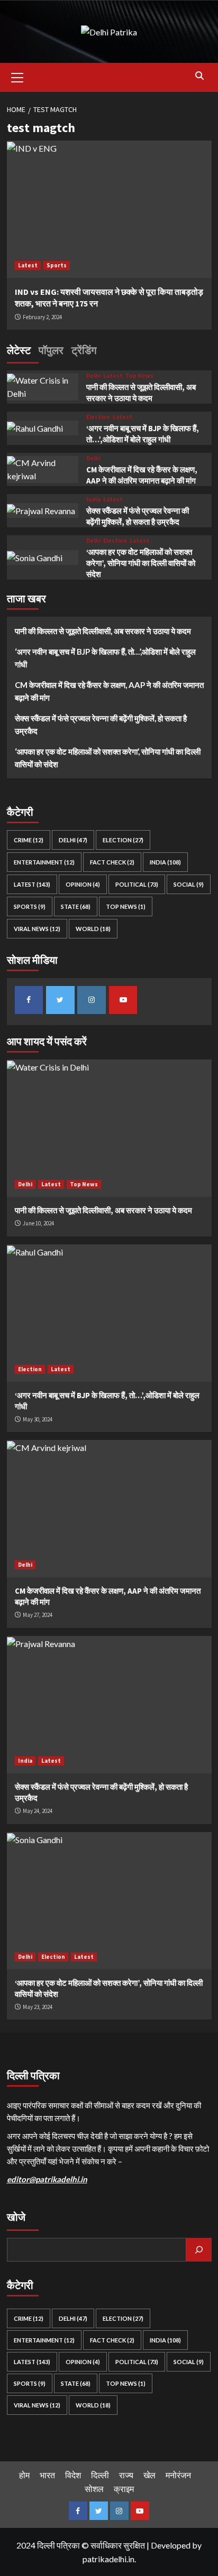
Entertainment (44, 862)
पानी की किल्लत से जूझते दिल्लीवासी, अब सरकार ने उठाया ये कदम (103, 631)
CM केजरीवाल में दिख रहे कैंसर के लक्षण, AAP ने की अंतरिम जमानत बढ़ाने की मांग (109, 691)
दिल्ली (100, 2475)
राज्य (126, 2475)
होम (24, 2475)
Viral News (37, 929)
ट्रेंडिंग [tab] (84, 350)
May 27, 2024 (38, 1615)
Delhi (93, 376)
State (76, 906)
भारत (47, 2475)
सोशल (94, 2489)
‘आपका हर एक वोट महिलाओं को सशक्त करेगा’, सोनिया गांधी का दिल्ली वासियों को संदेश (141, 563)
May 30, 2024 (38, 1419)
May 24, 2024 (38, 1811)
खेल (149, 2475)
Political (137, 884)
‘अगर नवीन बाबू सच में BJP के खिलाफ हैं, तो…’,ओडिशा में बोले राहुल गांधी (105, 658)
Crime (29, 840)
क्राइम (124, 2489)
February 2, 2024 (42, 317)
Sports (57, 265)
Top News (139, 376)
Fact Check (112, 862)
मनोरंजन (178, 2475)
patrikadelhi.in (108, 2559)
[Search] (200, 76)
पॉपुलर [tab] (51, 350)
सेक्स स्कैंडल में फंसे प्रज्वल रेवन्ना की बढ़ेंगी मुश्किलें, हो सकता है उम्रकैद (101, 724)
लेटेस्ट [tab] (19, 350)
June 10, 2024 (38, 1223)
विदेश (73, 2475)
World (93, 929)
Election (98, 417)
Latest (28, 265)
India (93, 500)
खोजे (16, 2217)
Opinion (83, 884)
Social (189, 884)
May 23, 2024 (38, 2007)
